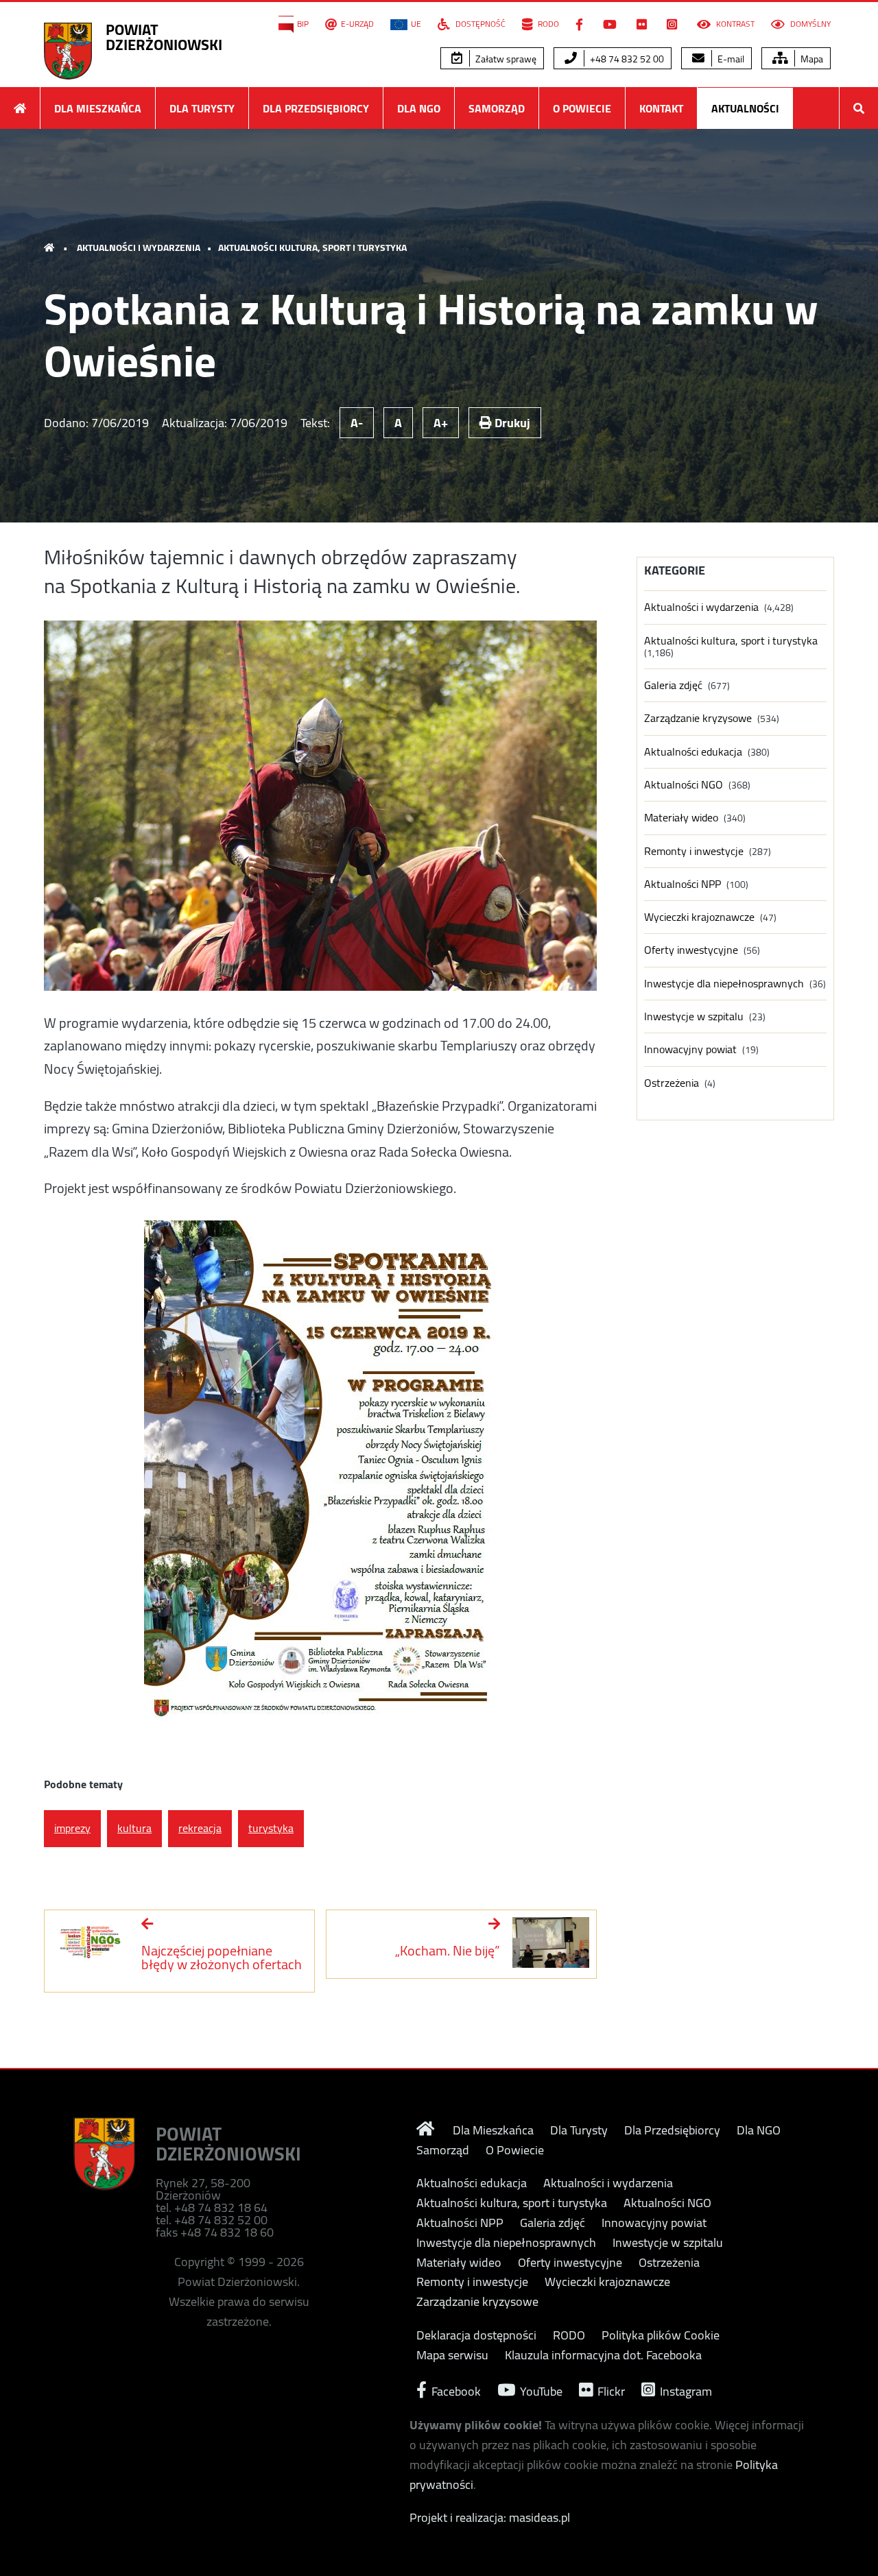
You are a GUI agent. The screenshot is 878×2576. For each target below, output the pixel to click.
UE (416, 24)
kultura (134, 1828)
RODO (547, 24)
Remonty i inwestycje (694, 851)
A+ (441, 423)
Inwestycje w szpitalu (694, 1016)
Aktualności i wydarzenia (139, 248)
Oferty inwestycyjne (691, 950)
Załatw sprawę (505, 59)
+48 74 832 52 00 (626, 59)
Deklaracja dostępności (476, 2335)
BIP (303, 24)
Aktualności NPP (683, 884)
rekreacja (200, 1828)
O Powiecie (582, 108)
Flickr (610, 2390)
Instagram (685, 2390)
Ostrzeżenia (672, 1083)
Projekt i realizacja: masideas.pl (490, 2517)
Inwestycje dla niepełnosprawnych (724, 984)
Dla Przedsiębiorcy (316, 108)
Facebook (455, 2390)
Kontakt (661, 108)
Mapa (811, 59)
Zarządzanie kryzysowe (698, 718)
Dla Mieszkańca (98, 108)
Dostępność (479, 24)
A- (357, 423)
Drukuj (511, 423)
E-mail (730, 59)
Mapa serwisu (452, 2355)
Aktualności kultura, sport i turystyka (312, 248)
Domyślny (809, 24)
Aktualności (745, 108)
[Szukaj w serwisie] (859, 108)
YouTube (540, 2390)
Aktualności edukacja (693, 752)
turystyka (271, 1828)
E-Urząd (357, 24)
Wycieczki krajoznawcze (699, 917)
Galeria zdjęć (673, 685)
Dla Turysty (202, 108)
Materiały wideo (681, 818)
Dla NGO (419, 108)
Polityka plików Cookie (661, 2335)
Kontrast (734, 24)
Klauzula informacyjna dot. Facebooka (603, 2355)
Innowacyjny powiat (690, 1049)
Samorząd (497, 108)
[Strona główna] (20, 108)
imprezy (72, 1828)
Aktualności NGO (684, 785)
